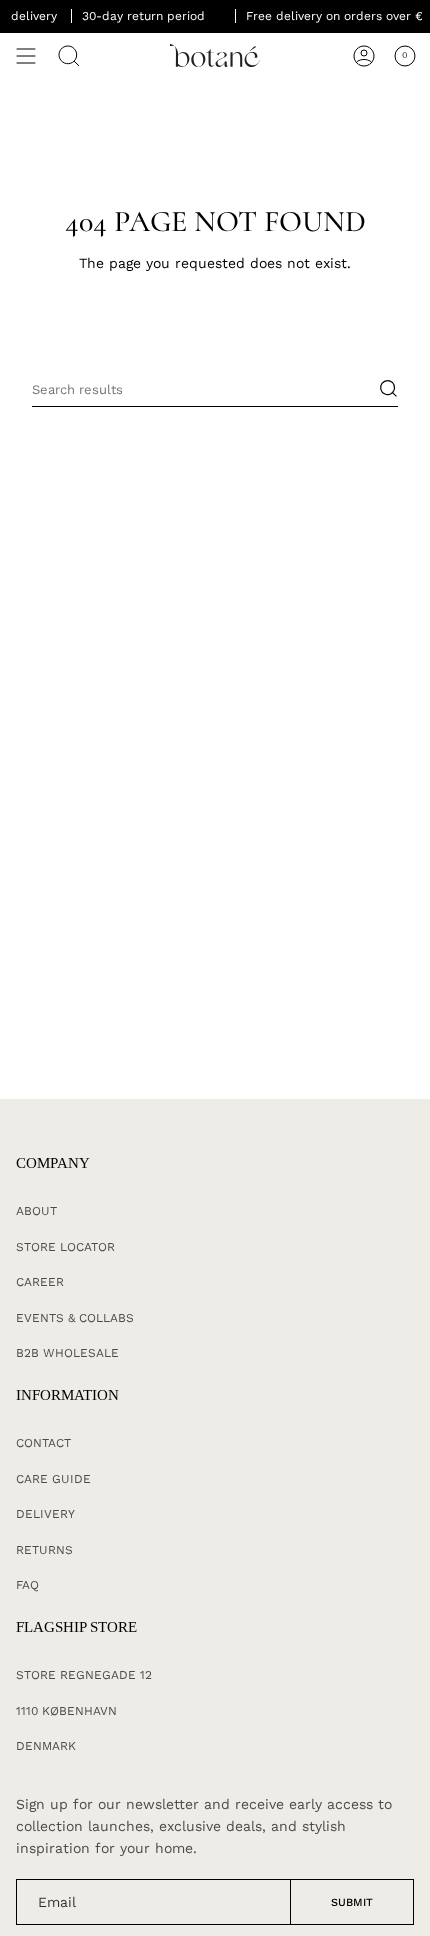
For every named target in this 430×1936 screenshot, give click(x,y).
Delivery (45, 1514)
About (36, 1211)
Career (40, 1282)
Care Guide (53, 1479)
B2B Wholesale (67, 1353)
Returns (44, 1550)
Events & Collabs (75, 1318)
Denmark (46, 1746)
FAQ (27, 1585)
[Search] (69, 56)
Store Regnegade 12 (84, 1675)
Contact (43, 1443)
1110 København (66, 1711)
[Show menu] (26, 56)
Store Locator (65, 1247)
